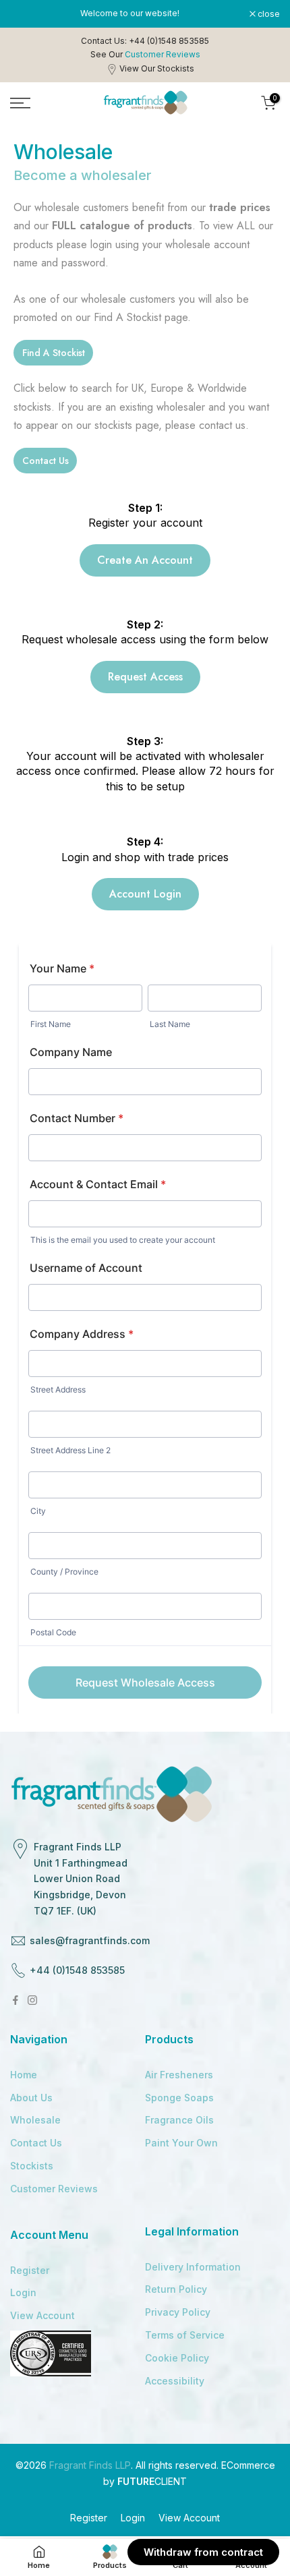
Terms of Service (185, 2335)
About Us (31, 2098)
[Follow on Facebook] (16, 2000)
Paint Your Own (181, 2143)
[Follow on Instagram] (32, 2000)
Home (24, 2075)
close (268, 14)
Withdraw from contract (203, 2552)
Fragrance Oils (179, 2120)
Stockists (32, 2166)
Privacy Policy (178, 2312)
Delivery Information (193, 2267)
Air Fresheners (179, 2075)
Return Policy (176, 2289)
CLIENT (152, 2481)
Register (30, 2270)
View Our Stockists (157, 68)
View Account (42, 2315)
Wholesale (35, 2120)
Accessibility (175, 2381)
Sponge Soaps (179, 2098)
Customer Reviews (54, 2189)
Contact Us (36, 2143)
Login (23, 2292)
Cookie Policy (177, 2358)
